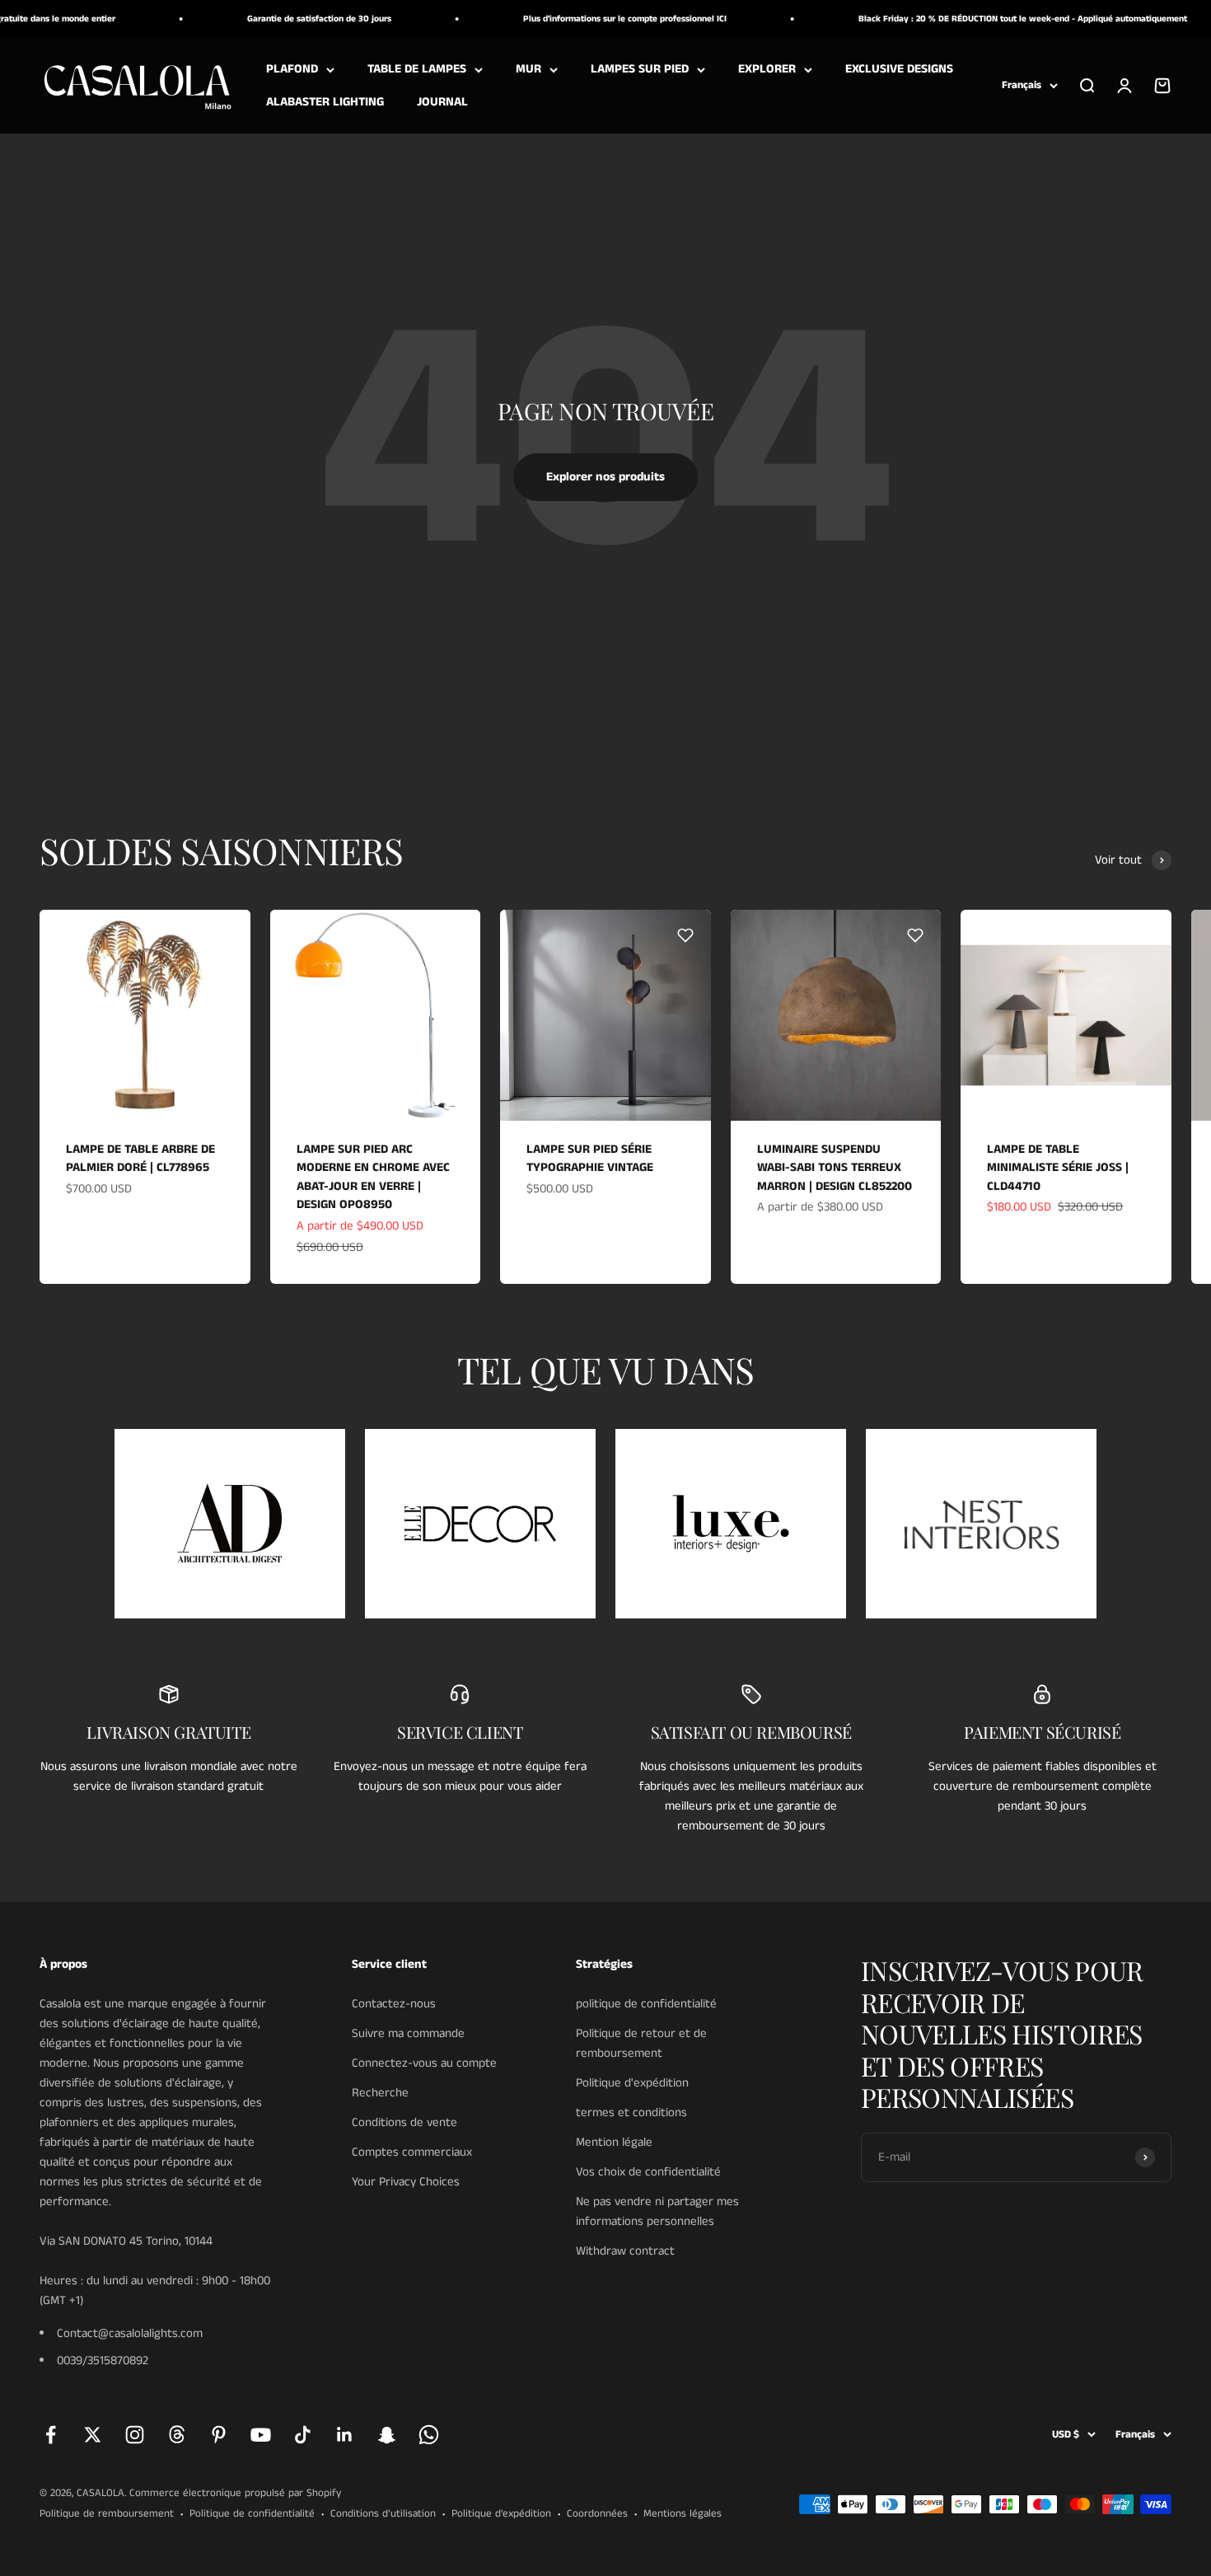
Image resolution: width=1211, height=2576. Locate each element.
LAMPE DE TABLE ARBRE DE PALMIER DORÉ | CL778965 (140, 1159)
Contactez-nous (394, 2004)
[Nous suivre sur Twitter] (93, 2435)
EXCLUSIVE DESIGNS (899, 69)
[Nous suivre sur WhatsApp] (429, 2435)
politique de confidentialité (646, 2004)
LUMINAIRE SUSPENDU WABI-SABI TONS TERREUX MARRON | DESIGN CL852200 (835, 1168)
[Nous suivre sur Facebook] (51, 2435)
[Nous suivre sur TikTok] (303, 2435)
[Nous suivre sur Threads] (177, 2435)
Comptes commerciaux (412, 2152)
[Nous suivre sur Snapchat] (387, 2435)
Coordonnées (597, 2514)
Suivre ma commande (408, 2033)
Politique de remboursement (107, 2514)
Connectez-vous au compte (424, 2063)
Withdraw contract (625, 2251)
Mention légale (614, 2142)
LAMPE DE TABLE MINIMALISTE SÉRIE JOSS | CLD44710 (1058, 1168)
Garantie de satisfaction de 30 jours (283, 19)
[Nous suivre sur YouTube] (261, 2435)
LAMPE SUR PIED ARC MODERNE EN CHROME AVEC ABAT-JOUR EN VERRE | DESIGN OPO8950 (373, 1177)
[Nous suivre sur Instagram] (135, 2435)
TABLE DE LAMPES (417, 69)
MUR (528, 69)
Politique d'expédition (632, 2083)
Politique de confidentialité (252, 2514)
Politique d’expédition (501, 2514)
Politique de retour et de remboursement (641, 2043)
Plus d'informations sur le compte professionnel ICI (589, 19)
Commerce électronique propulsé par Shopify (235, 2493)
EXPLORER (767, 69)
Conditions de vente (404, 2122)
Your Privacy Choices (406, 2182)
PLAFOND (292, 69)
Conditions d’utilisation (383, 2514)
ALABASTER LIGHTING (325, 102)
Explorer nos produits (605, 477)
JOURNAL (442, 102)
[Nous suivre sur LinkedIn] (345, 2435)
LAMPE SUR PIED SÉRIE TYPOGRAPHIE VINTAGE (590, 1159)
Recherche (380, 2093)
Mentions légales (683, 2514)
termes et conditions (631, 2112)
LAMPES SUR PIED (640, 69)
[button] (225, 935)
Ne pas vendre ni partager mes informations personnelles (657, 2211)
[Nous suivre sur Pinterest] (219, 2435)
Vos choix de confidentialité (648, 2172)
